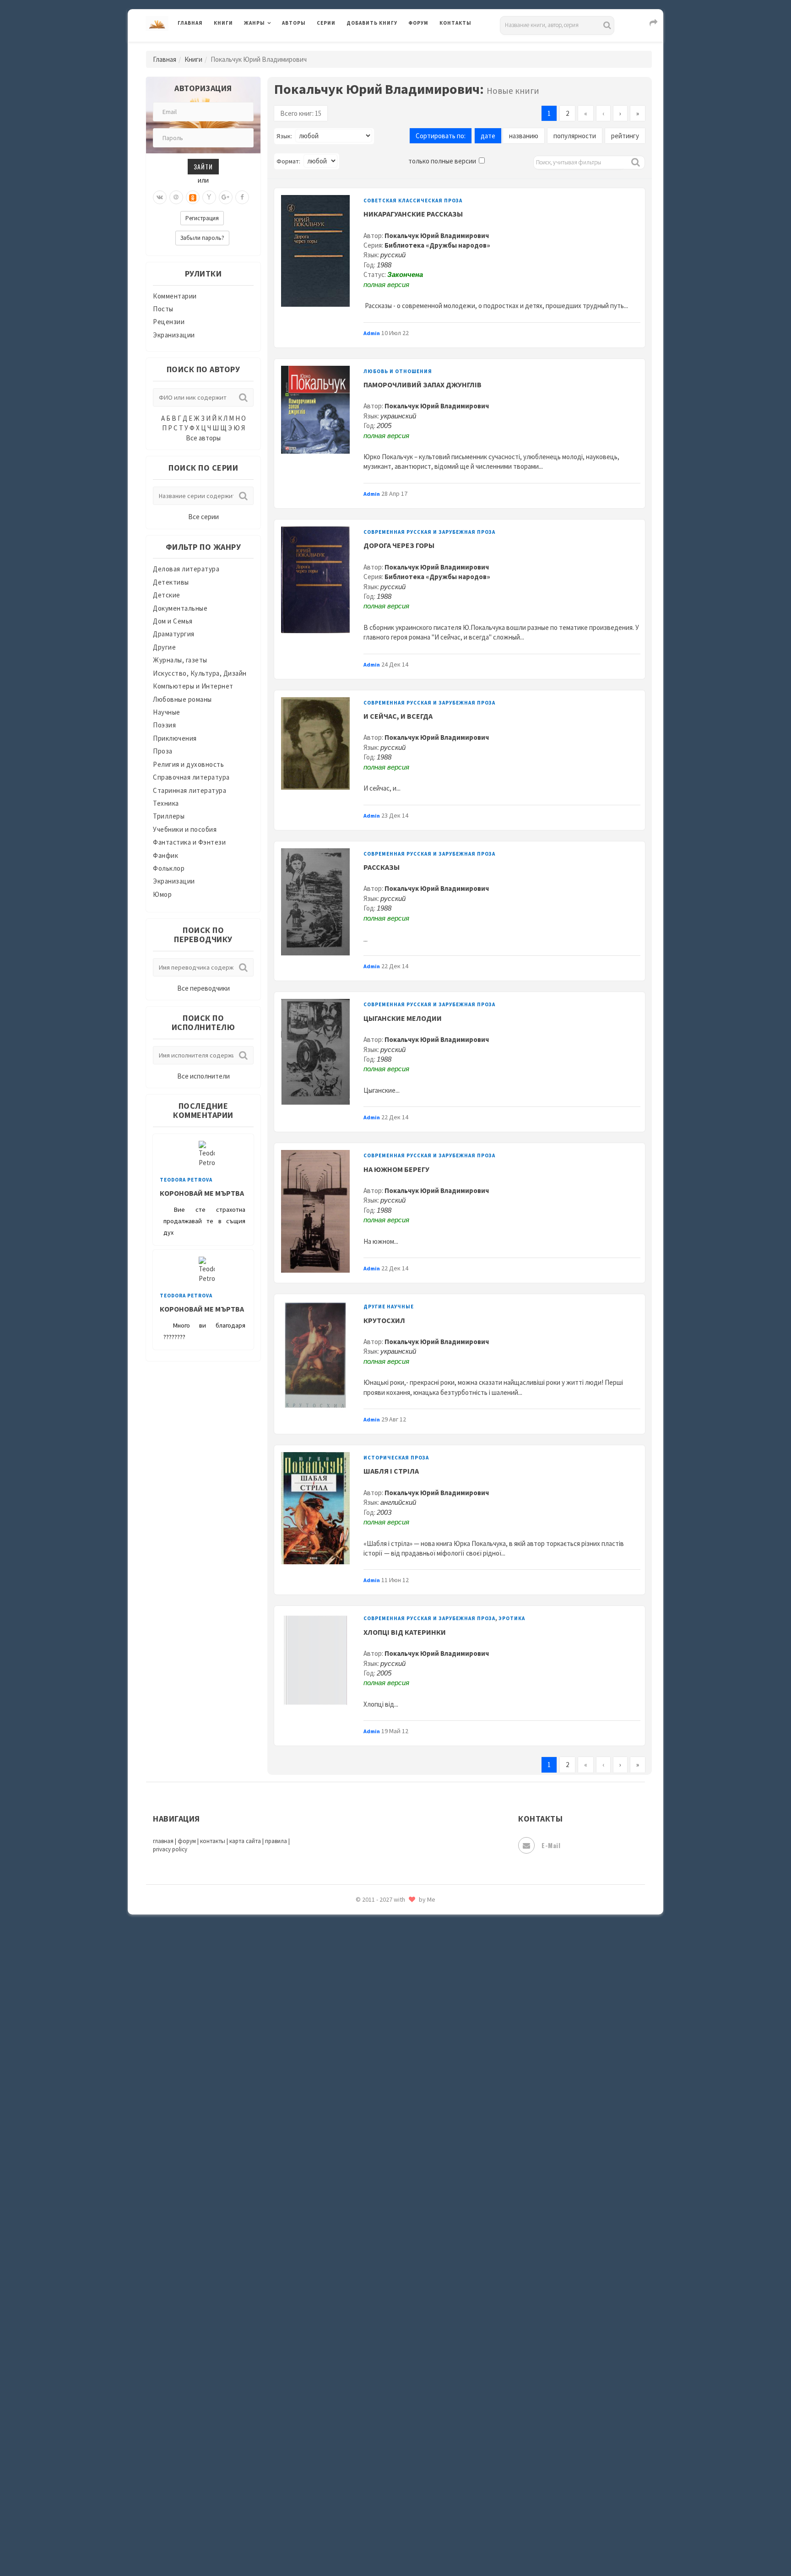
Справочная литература (191, 777)
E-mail (551, 1845)
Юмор (162, 894)
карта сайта (245, 1841)
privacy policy (170, 1849)
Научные (167, 712)
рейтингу (625, 136)
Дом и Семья (173, 621)
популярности (575, 136)
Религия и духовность (188, 764)
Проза (163, 751)
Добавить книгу (372, 23)
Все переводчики (203, 988)
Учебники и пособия (185, 829)
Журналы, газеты (180, 660)
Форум (418, 23)
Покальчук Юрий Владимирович (437, 236)
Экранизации (174, 335)
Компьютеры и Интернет (193, 686)
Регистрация (202, 218)
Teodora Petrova (186, 1180)
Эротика (512, 1618)
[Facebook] (242, 197)
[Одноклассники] (193, 197)
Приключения (175, 738)
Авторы (294, 23)
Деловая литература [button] (276, 47)
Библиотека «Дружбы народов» (437, 245)
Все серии (203, 517)
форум (187, 1841)
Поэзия (164, 725)
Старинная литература (190, 790)
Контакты (455, 23)
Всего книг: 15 (301, 113)
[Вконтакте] (160, 197)
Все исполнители (203, 1076)
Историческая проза (396, 1458)
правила (276, 1841)
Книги (223, 23)
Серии (326, 23)
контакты (213, 1841)
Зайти (203, 166)
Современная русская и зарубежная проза (429, 532)
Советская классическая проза (413, 201)
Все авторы (203, 438)
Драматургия (174, 634)
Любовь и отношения (398, 371)
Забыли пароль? (202, 238)
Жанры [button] (255, 23)
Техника (166, 803)
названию (524, 136)
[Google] (226, 197)
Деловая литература (379, 47)
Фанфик (165, 855)
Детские (167, 595)
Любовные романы (182, 699)
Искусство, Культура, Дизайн (200, 673)
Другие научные (389, 1307)
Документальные (180, 608)
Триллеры (169, 816)
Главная (190, 23)
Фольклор (169, 868)
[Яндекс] (209, 197)
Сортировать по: (441, 136)
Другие (164, 647)
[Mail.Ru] (176, 197)
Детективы (171, 582)
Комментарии (175, 296)
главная (163, 1841)
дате (488, 136)
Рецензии (169, 322)
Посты (163, 309)
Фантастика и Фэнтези (189, 842)
